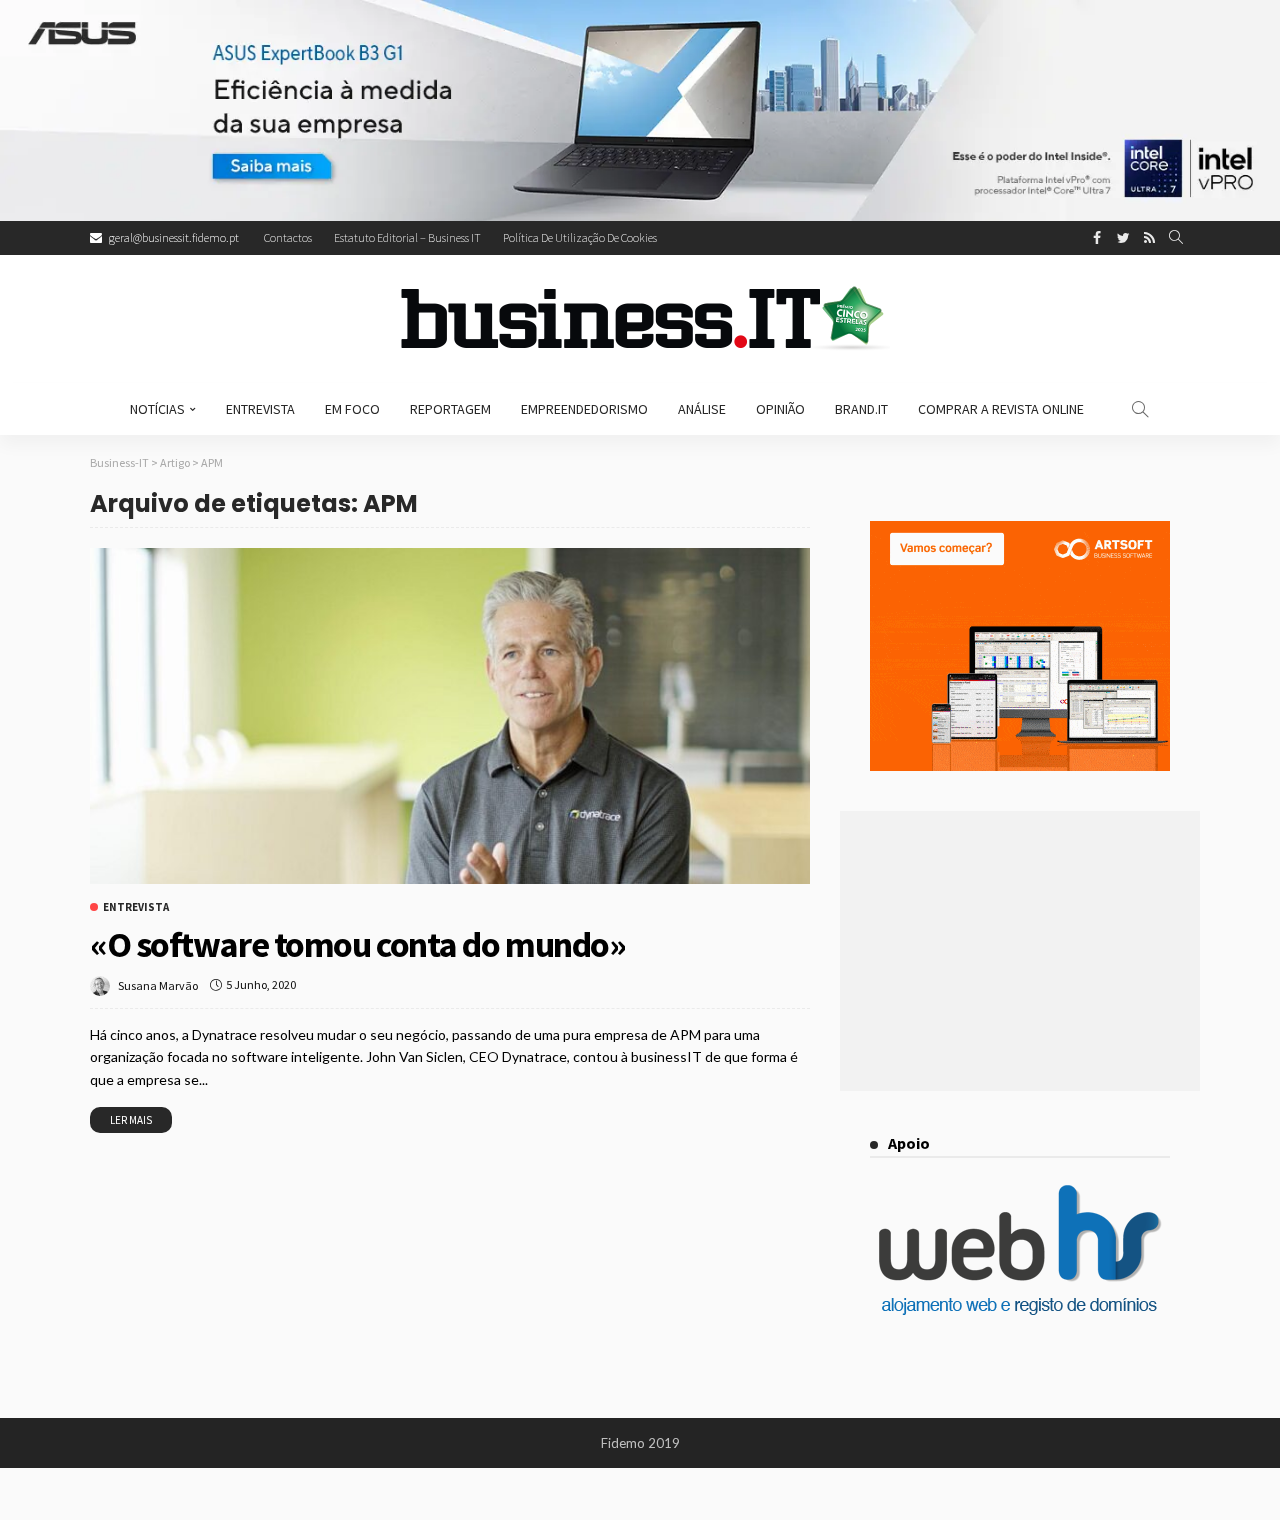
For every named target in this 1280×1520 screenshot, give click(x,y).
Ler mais (131, 1120)
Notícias (157, 409)
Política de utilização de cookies (580, 237)
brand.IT (861, 409)
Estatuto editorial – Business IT (407, 237)
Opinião (780, 409)
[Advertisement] (1020, 951)
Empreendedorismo (584, 409)
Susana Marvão (158, 985)
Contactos (288, 237)
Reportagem (450, 409)
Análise (702, 409)
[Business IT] (640, 319)
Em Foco (352, 409)
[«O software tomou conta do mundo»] (450, 716)
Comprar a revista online (1001, 409)
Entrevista (260, 409)
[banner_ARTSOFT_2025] (1020, 643)
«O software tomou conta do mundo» (357, 944)
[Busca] (1176, 238)
